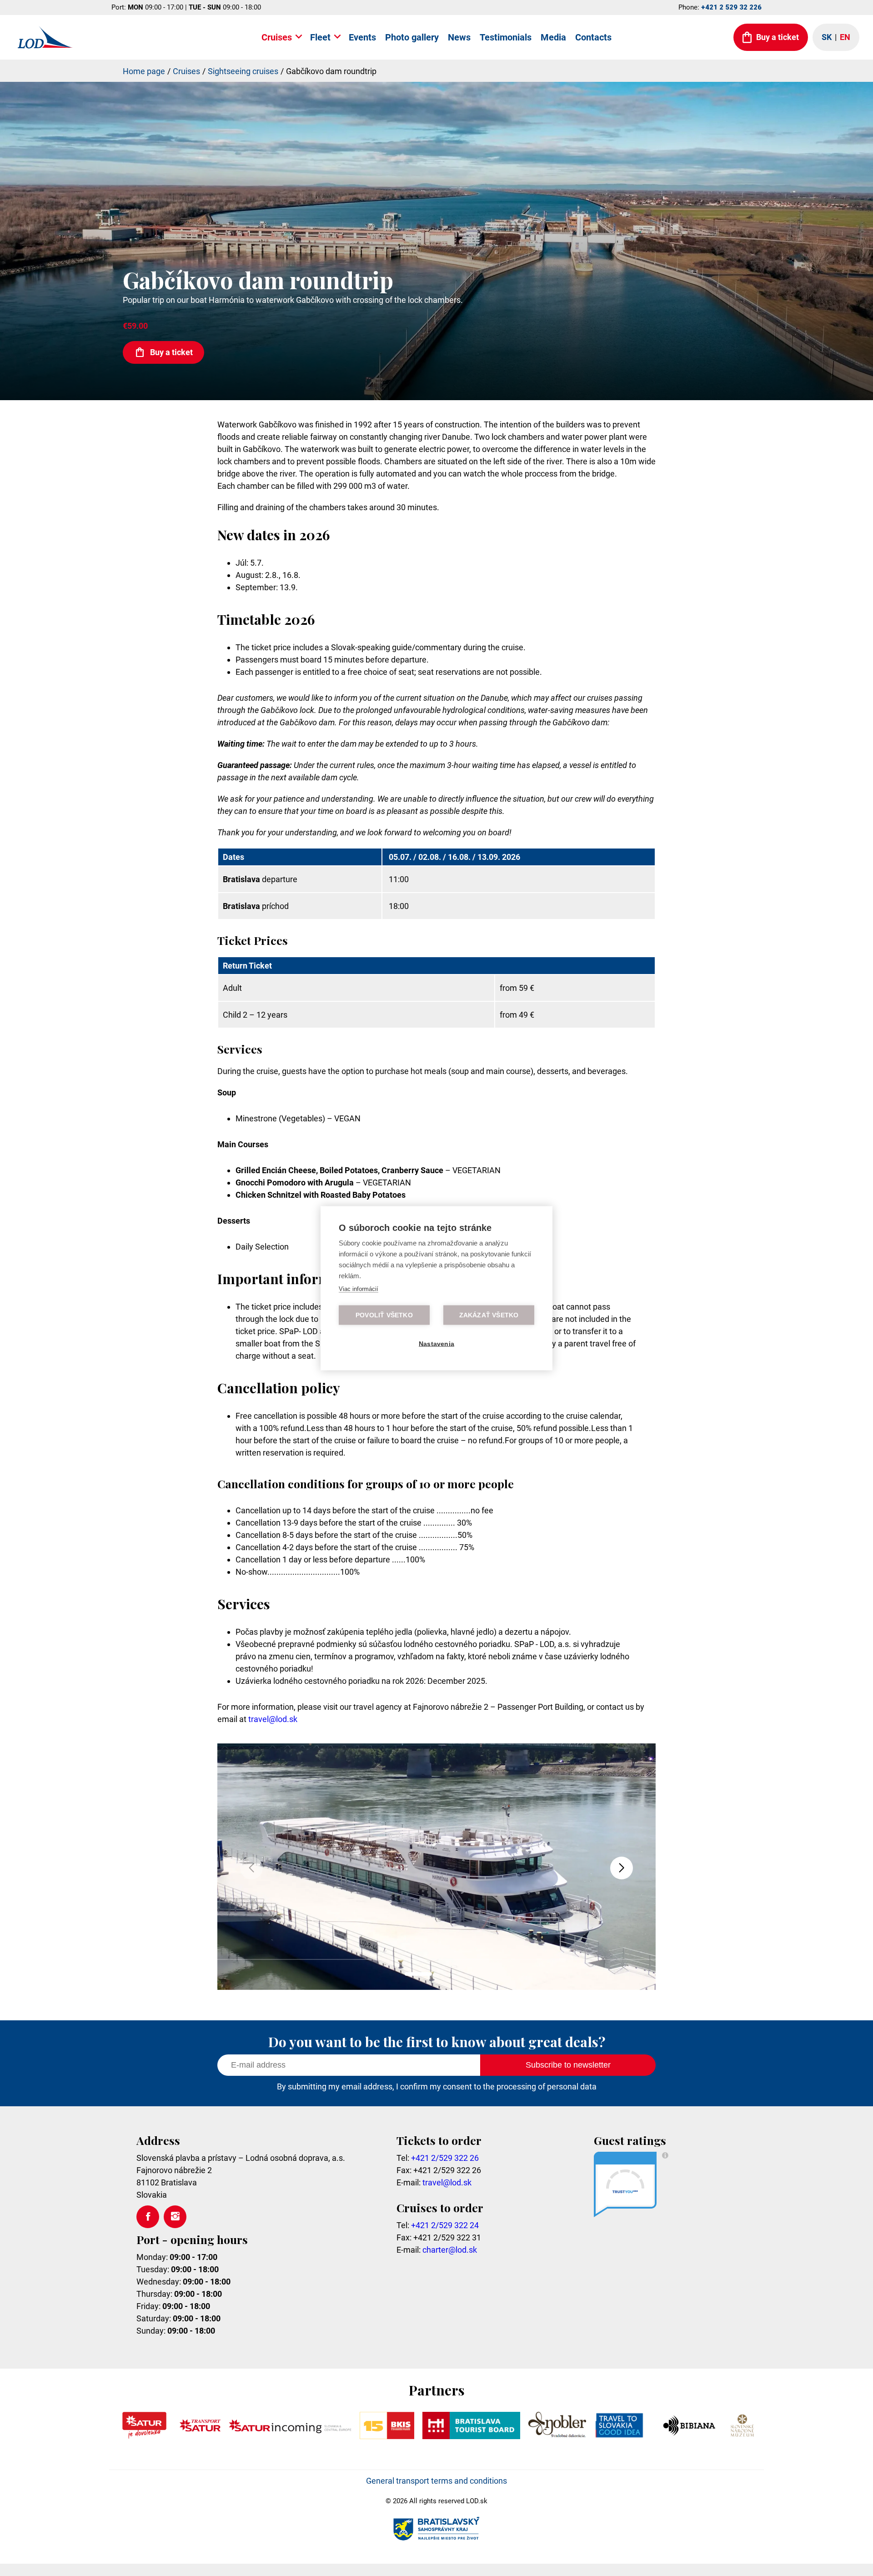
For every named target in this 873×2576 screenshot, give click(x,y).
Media (553, 37)
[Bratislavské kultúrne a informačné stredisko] (387, 2436)
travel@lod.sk (273, 1719)
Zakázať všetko (489, 1315)
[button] (622, 1868)
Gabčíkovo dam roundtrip (331, 71)
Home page (144, 71)
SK (827, 37)
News (459, 37)
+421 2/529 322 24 (445, 2225)
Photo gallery (412, 37)
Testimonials (506, 37)
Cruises (277, 37)
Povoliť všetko (384, 1315)
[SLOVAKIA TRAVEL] (619, 2436)
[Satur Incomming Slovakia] (290, 2436)
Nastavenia (436, 1343)
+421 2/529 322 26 (445, 2158)
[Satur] (144, 2436)
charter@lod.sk (450, 2250)
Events (362, 37)
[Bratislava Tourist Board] (472, 2436)
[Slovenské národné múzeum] (742, 2436)
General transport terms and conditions (436, 2481)
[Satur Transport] (200, 2436)
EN (845, 37)
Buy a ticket (171, 352)
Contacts (593, 37)
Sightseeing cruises (243, 71)
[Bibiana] (690, 2436)
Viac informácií (359, 1288)
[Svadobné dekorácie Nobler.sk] (557, 2436)
